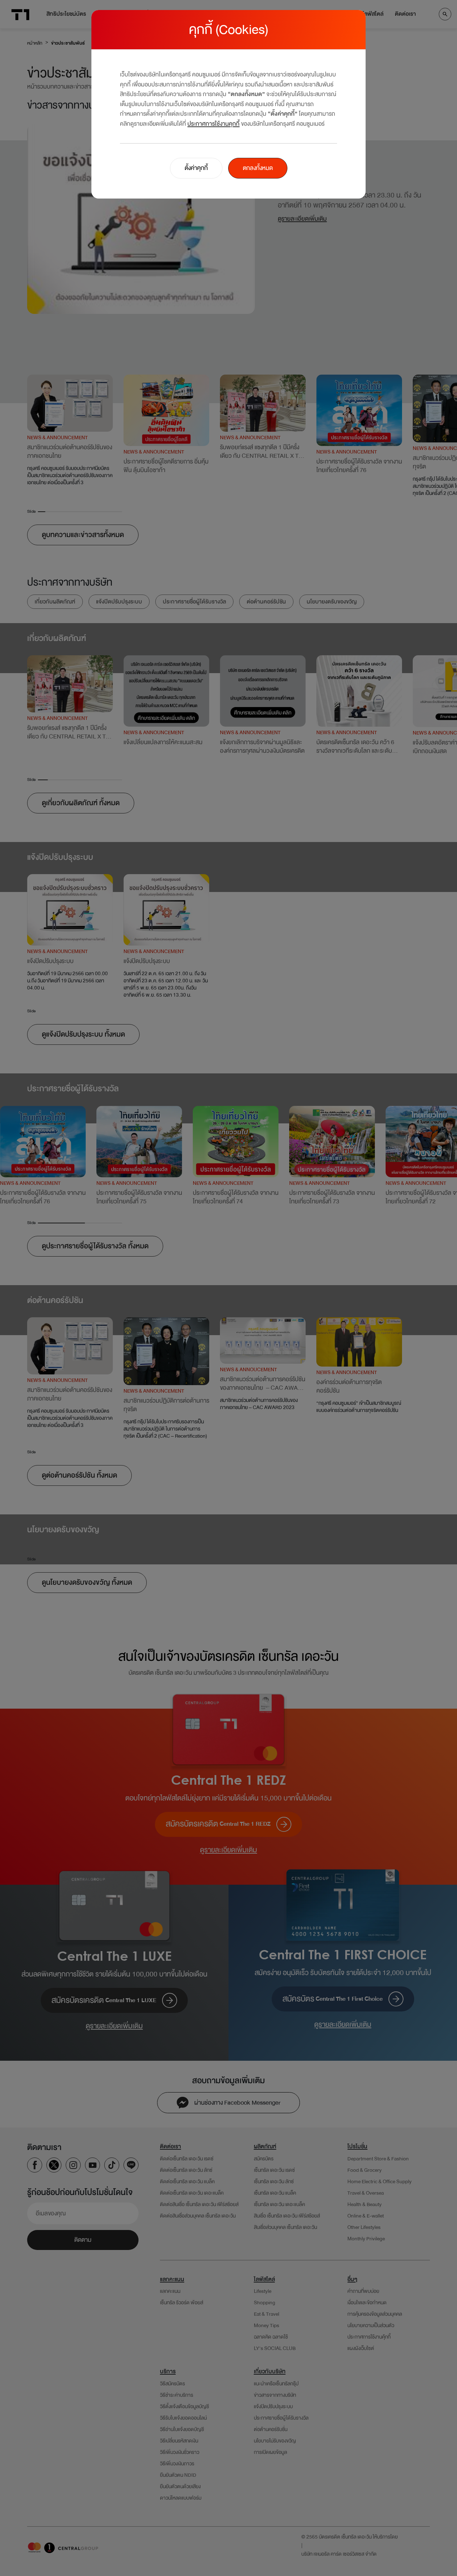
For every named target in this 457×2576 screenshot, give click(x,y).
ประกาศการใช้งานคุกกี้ (214, 124)
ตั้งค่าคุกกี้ (196, 168)
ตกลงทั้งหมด (258, 168)
